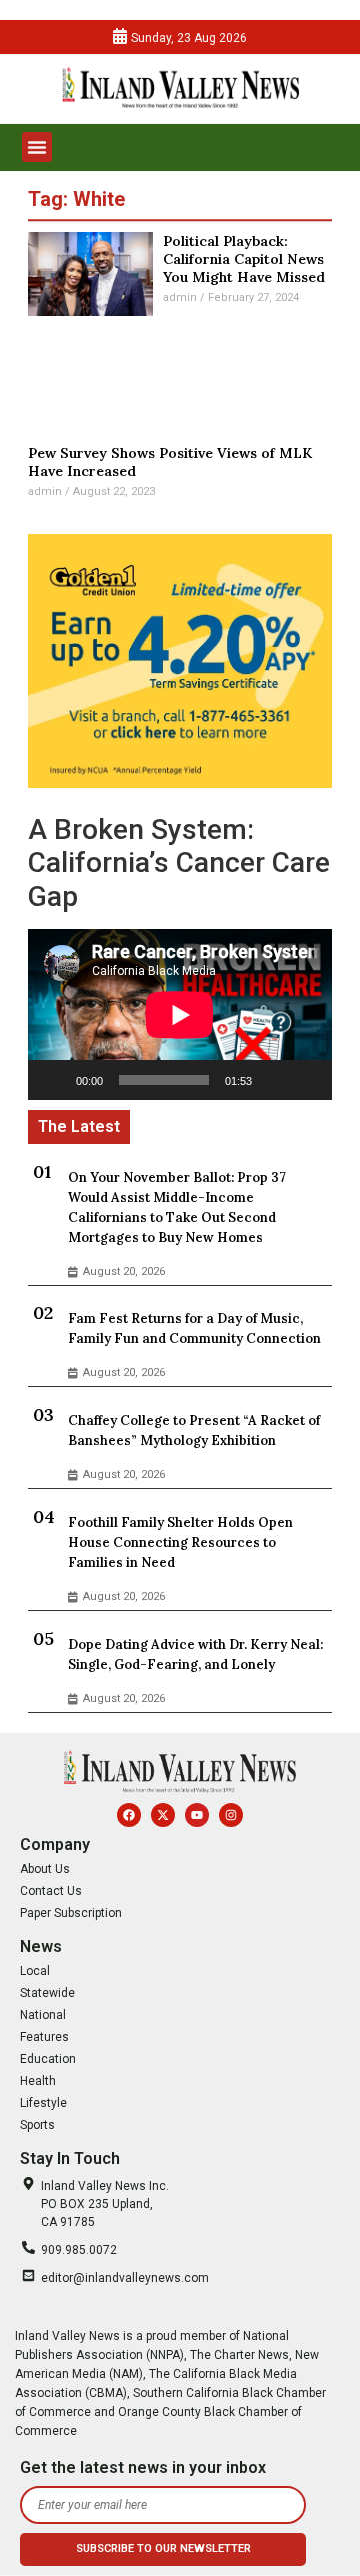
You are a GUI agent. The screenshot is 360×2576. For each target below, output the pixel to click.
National (43, 2015)
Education (48, 2059)
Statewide (47, 1993)
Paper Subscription (71, 1913)
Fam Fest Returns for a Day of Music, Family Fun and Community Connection (194, 1329)
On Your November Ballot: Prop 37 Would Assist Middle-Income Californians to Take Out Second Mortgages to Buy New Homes (177, 1207)
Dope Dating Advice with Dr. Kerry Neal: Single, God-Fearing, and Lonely (195, 1655)
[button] (37, 147)
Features (44, 2037)
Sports (37, 2125)
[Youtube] (197, 1815)
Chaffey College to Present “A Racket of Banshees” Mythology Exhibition (194, 1431)
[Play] (54, 1080)
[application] (180, 1014)
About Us (45, 1869)
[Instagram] (231, 1815)
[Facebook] (129, 1815)
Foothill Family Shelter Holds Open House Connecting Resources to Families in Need (180, 1543)
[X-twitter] (163, 1815)
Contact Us (51, 1891)
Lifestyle (43, 2103)
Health (38, 2081)
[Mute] (274, 1080)
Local (35, 1971)
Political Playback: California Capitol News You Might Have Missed (244, 259)
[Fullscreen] (306, 1080)
